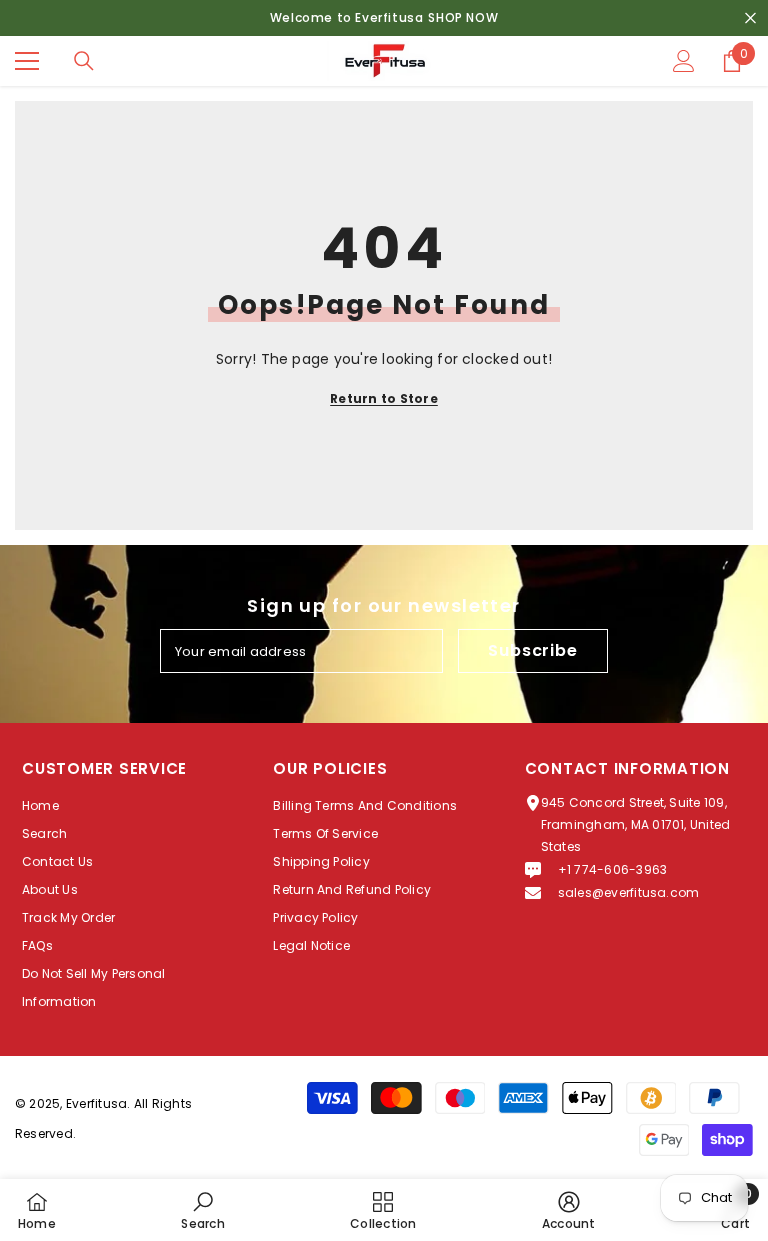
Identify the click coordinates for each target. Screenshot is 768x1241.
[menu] (27, 61)
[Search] (84, 61)
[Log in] (684, 61)
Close (750, 18)
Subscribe (532, 650)
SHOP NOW (463, 17)
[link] (202, 1210)
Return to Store (384, 398)
